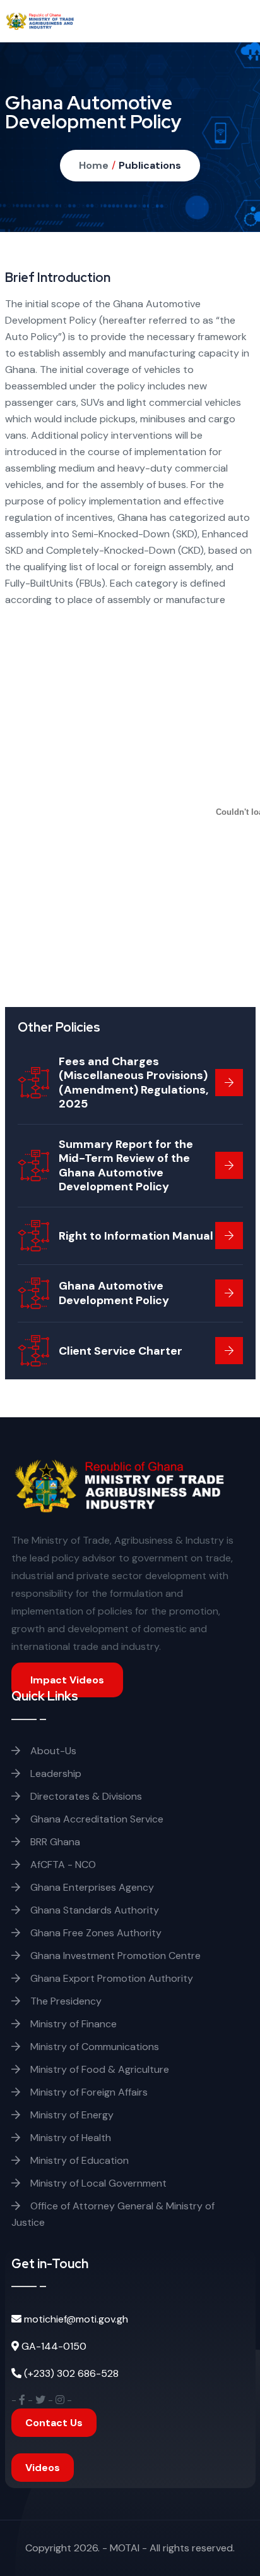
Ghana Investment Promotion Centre (114, 1956)
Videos (43, 2468)
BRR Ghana (54, 1842)
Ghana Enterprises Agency (91, 1887)
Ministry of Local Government (97, 2183)
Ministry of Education (78, 2160)
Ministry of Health (69, 2138)
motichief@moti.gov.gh (76, 2319)
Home (94, 165)
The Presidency (65, 2001)
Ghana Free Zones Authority (95, 1933)
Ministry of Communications (93, 2047)
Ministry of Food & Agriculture (98, 2069)
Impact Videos (67, 1680)
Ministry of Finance (72, 2024)
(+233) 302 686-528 (71, 2373)
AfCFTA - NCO (62, 1865)
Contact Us (54, 2423)
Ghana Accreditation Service (96, 1819)
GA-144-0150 (54, 2346)
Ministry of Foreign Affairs (88, 2092)
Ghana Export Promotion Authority (110, 1978)
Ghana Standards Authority (93, 1910)
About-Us (52, 1751)
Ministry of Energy (71, 2115)
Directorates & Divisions (85, 1796)
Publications (150, 165)
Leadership (55, 1773)
